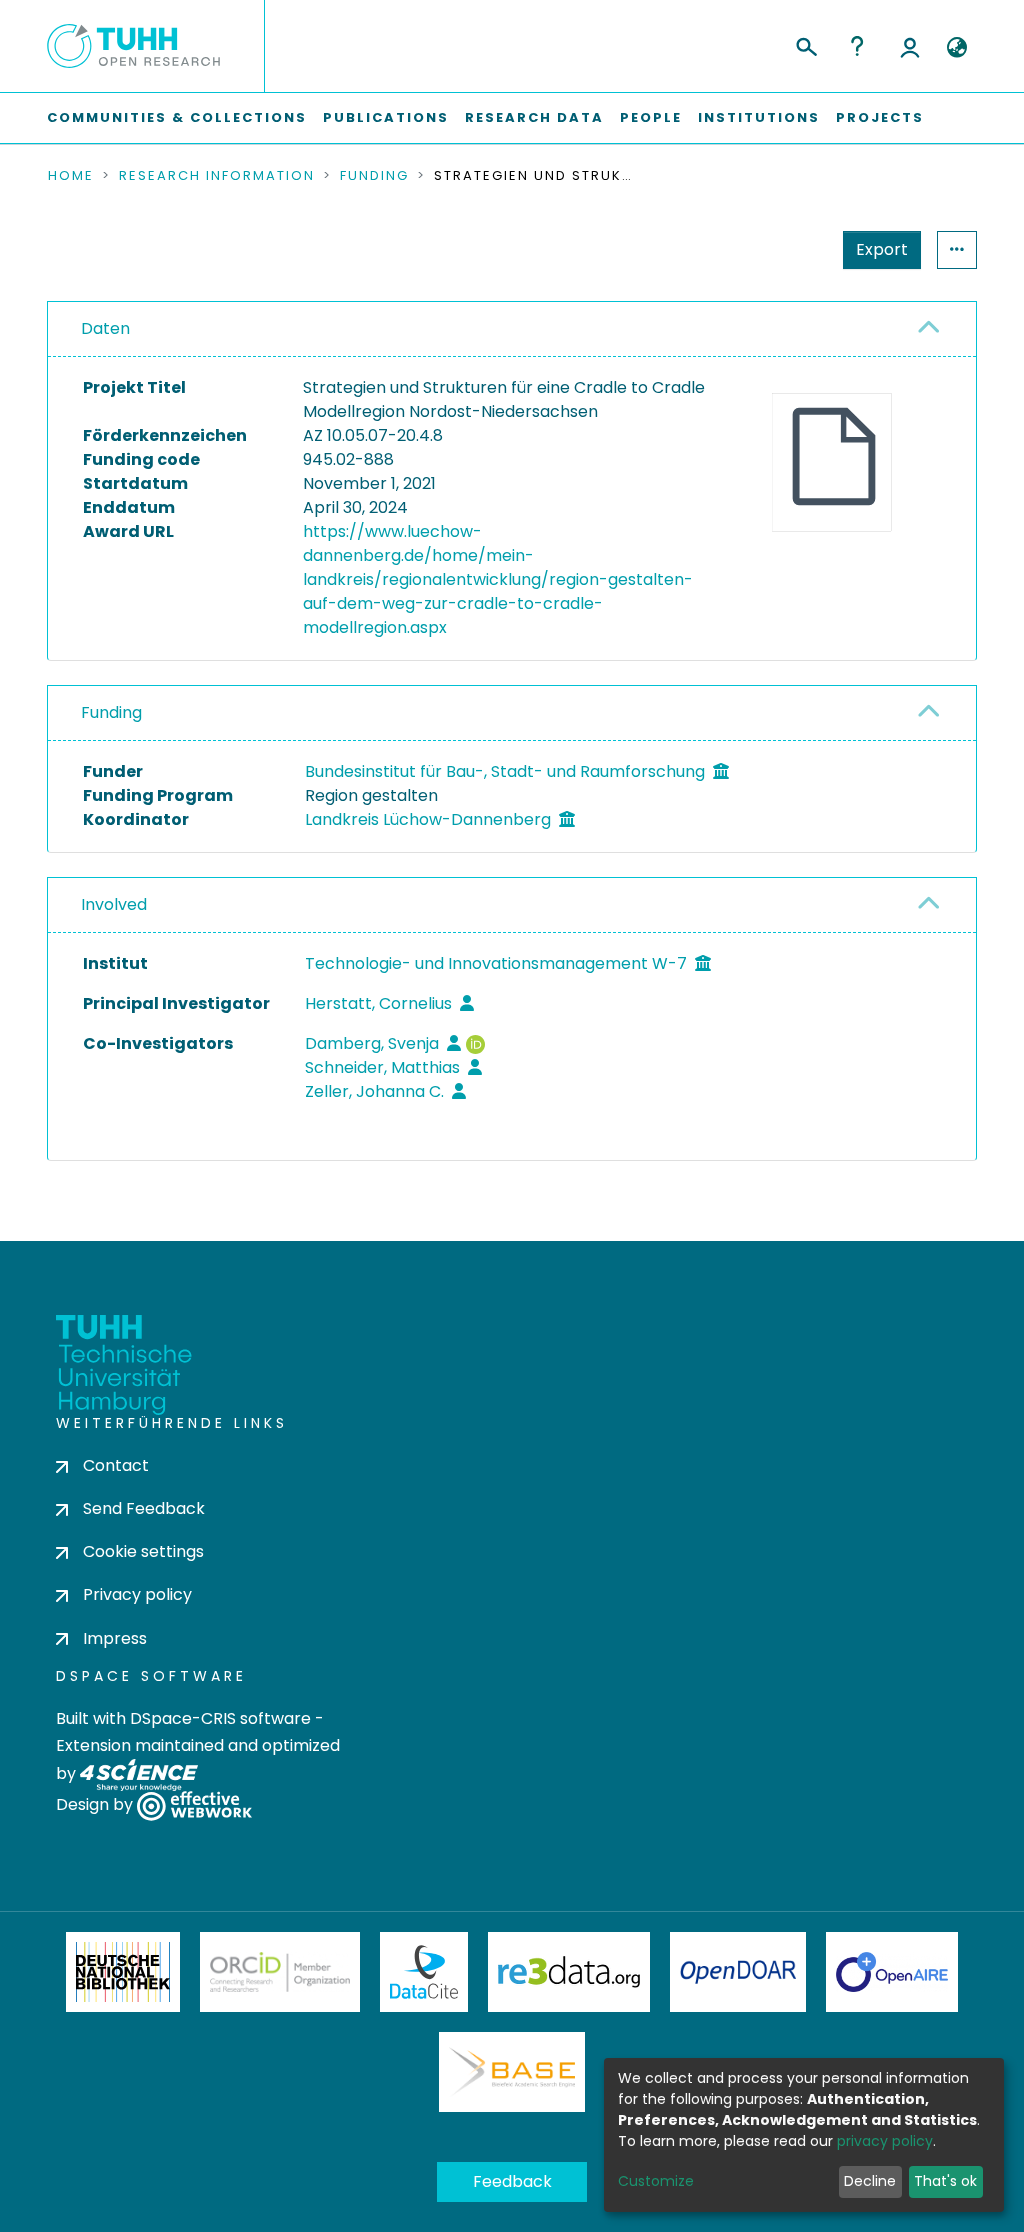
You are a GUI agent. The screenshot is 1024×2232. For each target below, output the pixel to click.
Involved (114, 904)
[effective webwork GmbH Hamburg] (194, 1804)
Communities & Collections (177, 117)
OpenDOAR (738, 1972)
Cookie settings (143, 1551)
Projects (880, 117)
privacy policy (885, 2141)
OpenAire (892, 1972)
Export (882, 249)
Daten (105, 328)
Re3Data (569, 1972)
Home (71, 176)
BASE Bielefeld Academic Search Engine (512, 2072)
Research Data (534, 117)
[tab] (512, 329)
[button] (956, 48)
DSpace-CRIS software (220, 1718)
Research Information (217, 176)
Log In (910, 46)
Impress (115, 1638)
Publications (386, 117)
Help (857, 46)
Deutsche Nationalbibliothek (123, 1972)
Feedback (512, 2181)
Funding (374, 176)
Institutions (759, 117)
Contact (116, 1465)
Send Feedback (144, 1508)
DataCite (424, 1972)
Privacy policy (137, 1594)
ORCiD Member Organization (280, 1972)
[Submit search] (805, 44)
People (651, 117)
